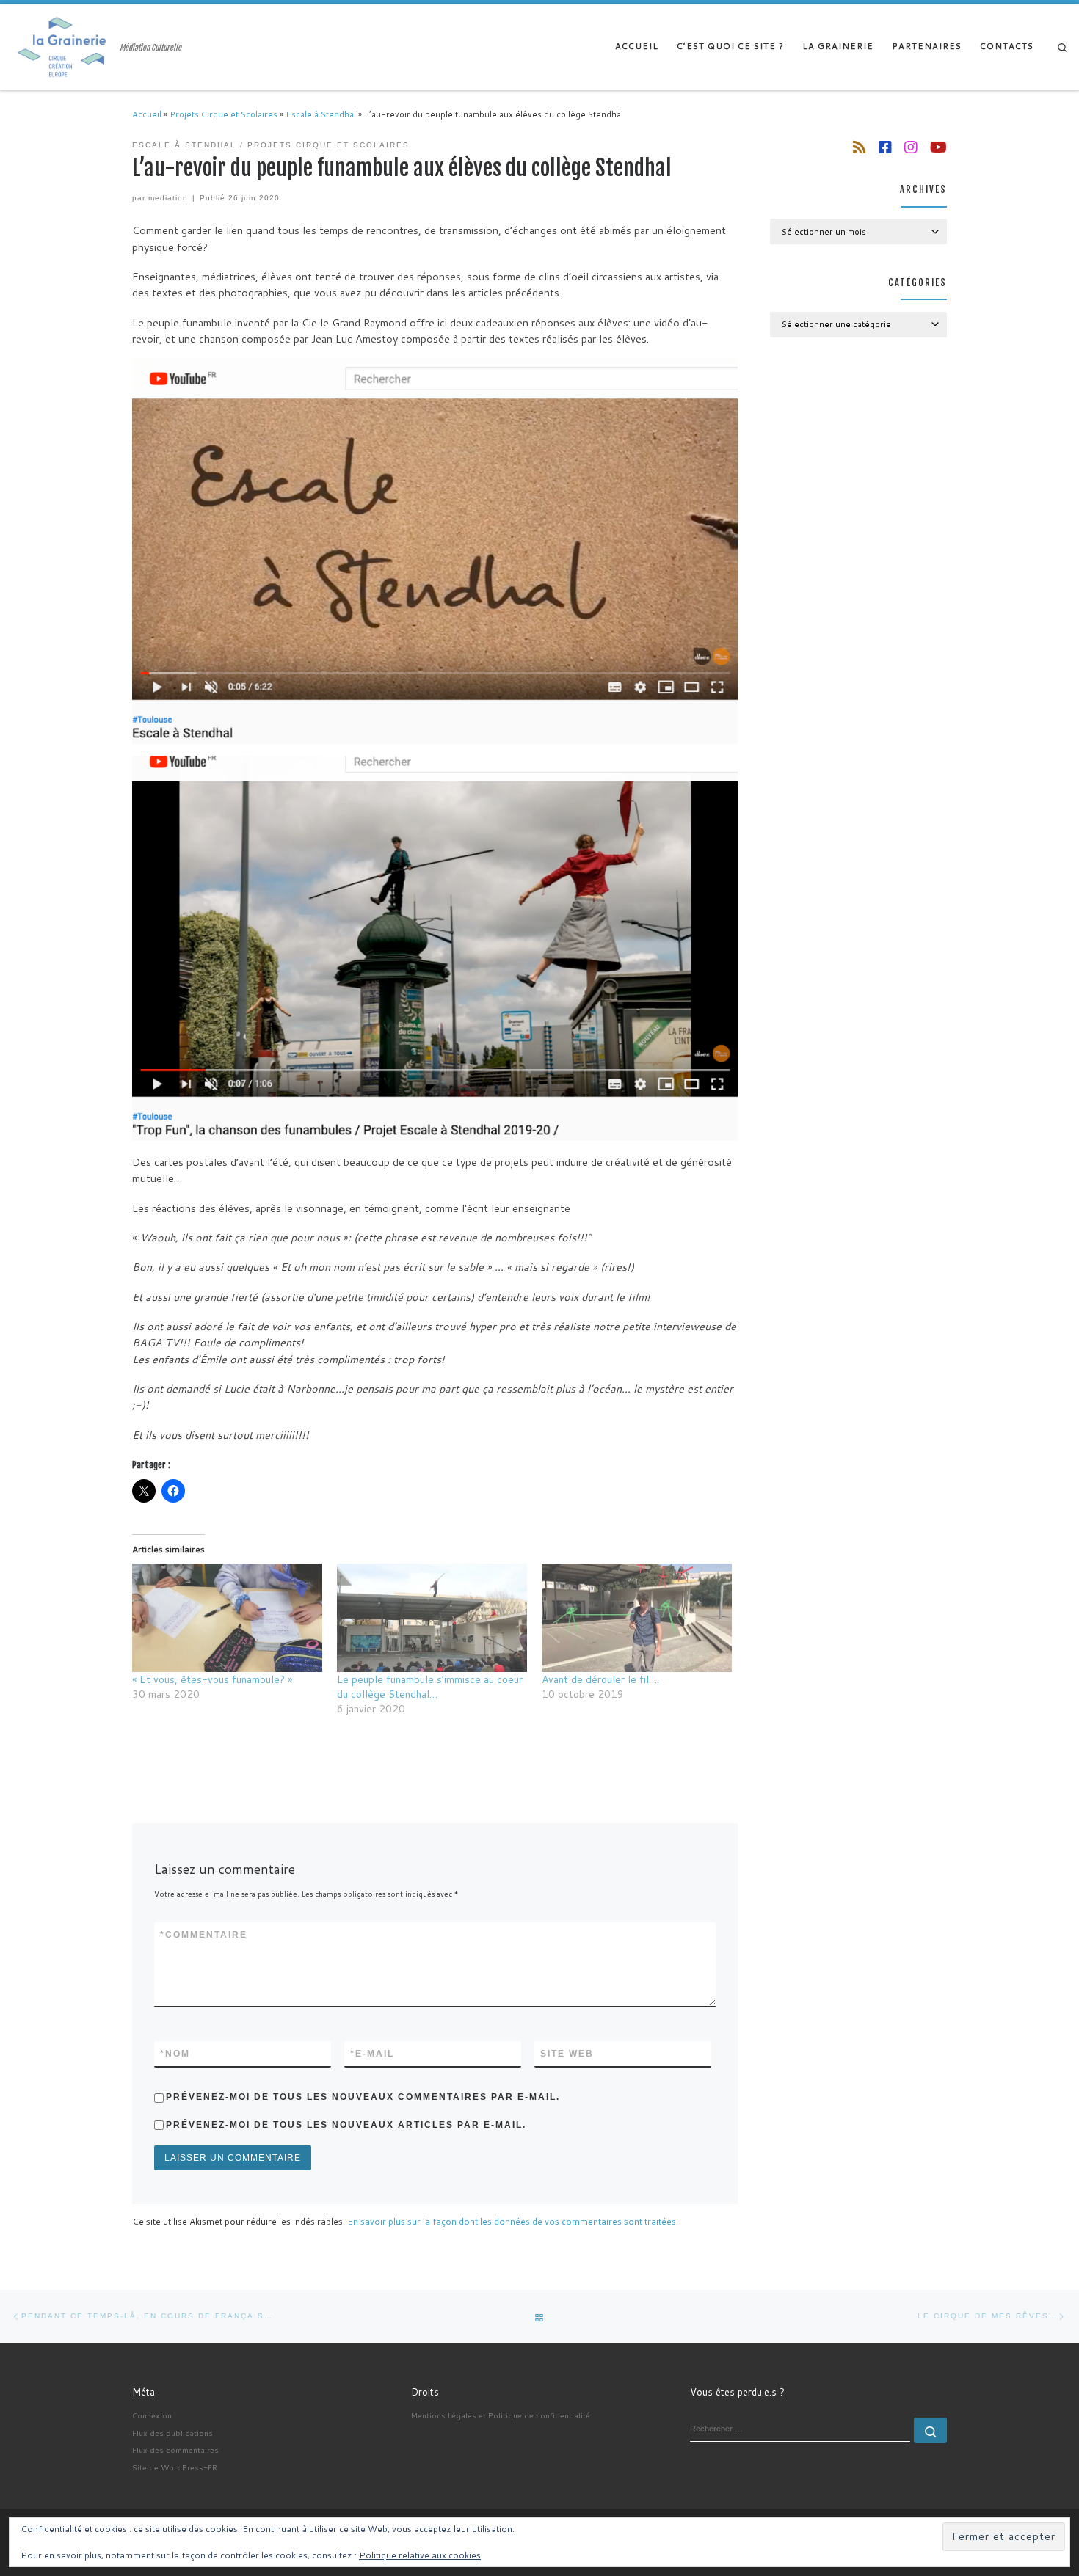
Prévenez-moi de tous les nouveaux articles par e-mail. (346, 2125)
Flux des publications (172, 2433)
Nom (175, 2054)
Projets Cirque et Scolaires (224, 114)
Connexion (152, 2415)
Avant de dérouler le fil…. (600, 1679)
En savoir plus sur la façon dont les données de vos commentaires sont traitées (512, 2221)
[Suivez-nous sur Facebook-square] (885, 147)
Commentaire (204, 1935)
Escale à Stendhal (321, 114)
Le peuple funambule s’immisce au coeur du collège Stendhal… (430, 1687)
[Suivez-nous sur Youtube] (938, 147)
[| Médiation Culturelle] (63, 46)
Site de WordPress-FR (175, 2467)
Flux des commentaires (175, 2449)
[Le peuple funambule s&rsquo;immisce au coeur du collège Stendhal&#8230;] (432, 1618)
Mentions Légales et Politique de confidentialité (501, 2415)
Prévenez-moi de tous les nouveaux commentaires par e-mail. (363, 2097)
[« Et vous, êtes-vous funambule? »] (227, 1618)
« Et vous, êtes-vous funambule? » (212, 1679)
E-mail (372, 2054)
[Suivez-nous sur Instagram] (911, 147)
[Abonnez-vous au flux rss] (860, 147)
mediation (168, 198)
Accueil (147, 114)
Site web (567, 2054)
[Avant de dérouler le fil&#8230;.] (637, 1618)
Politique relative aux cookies (420, 2555)
